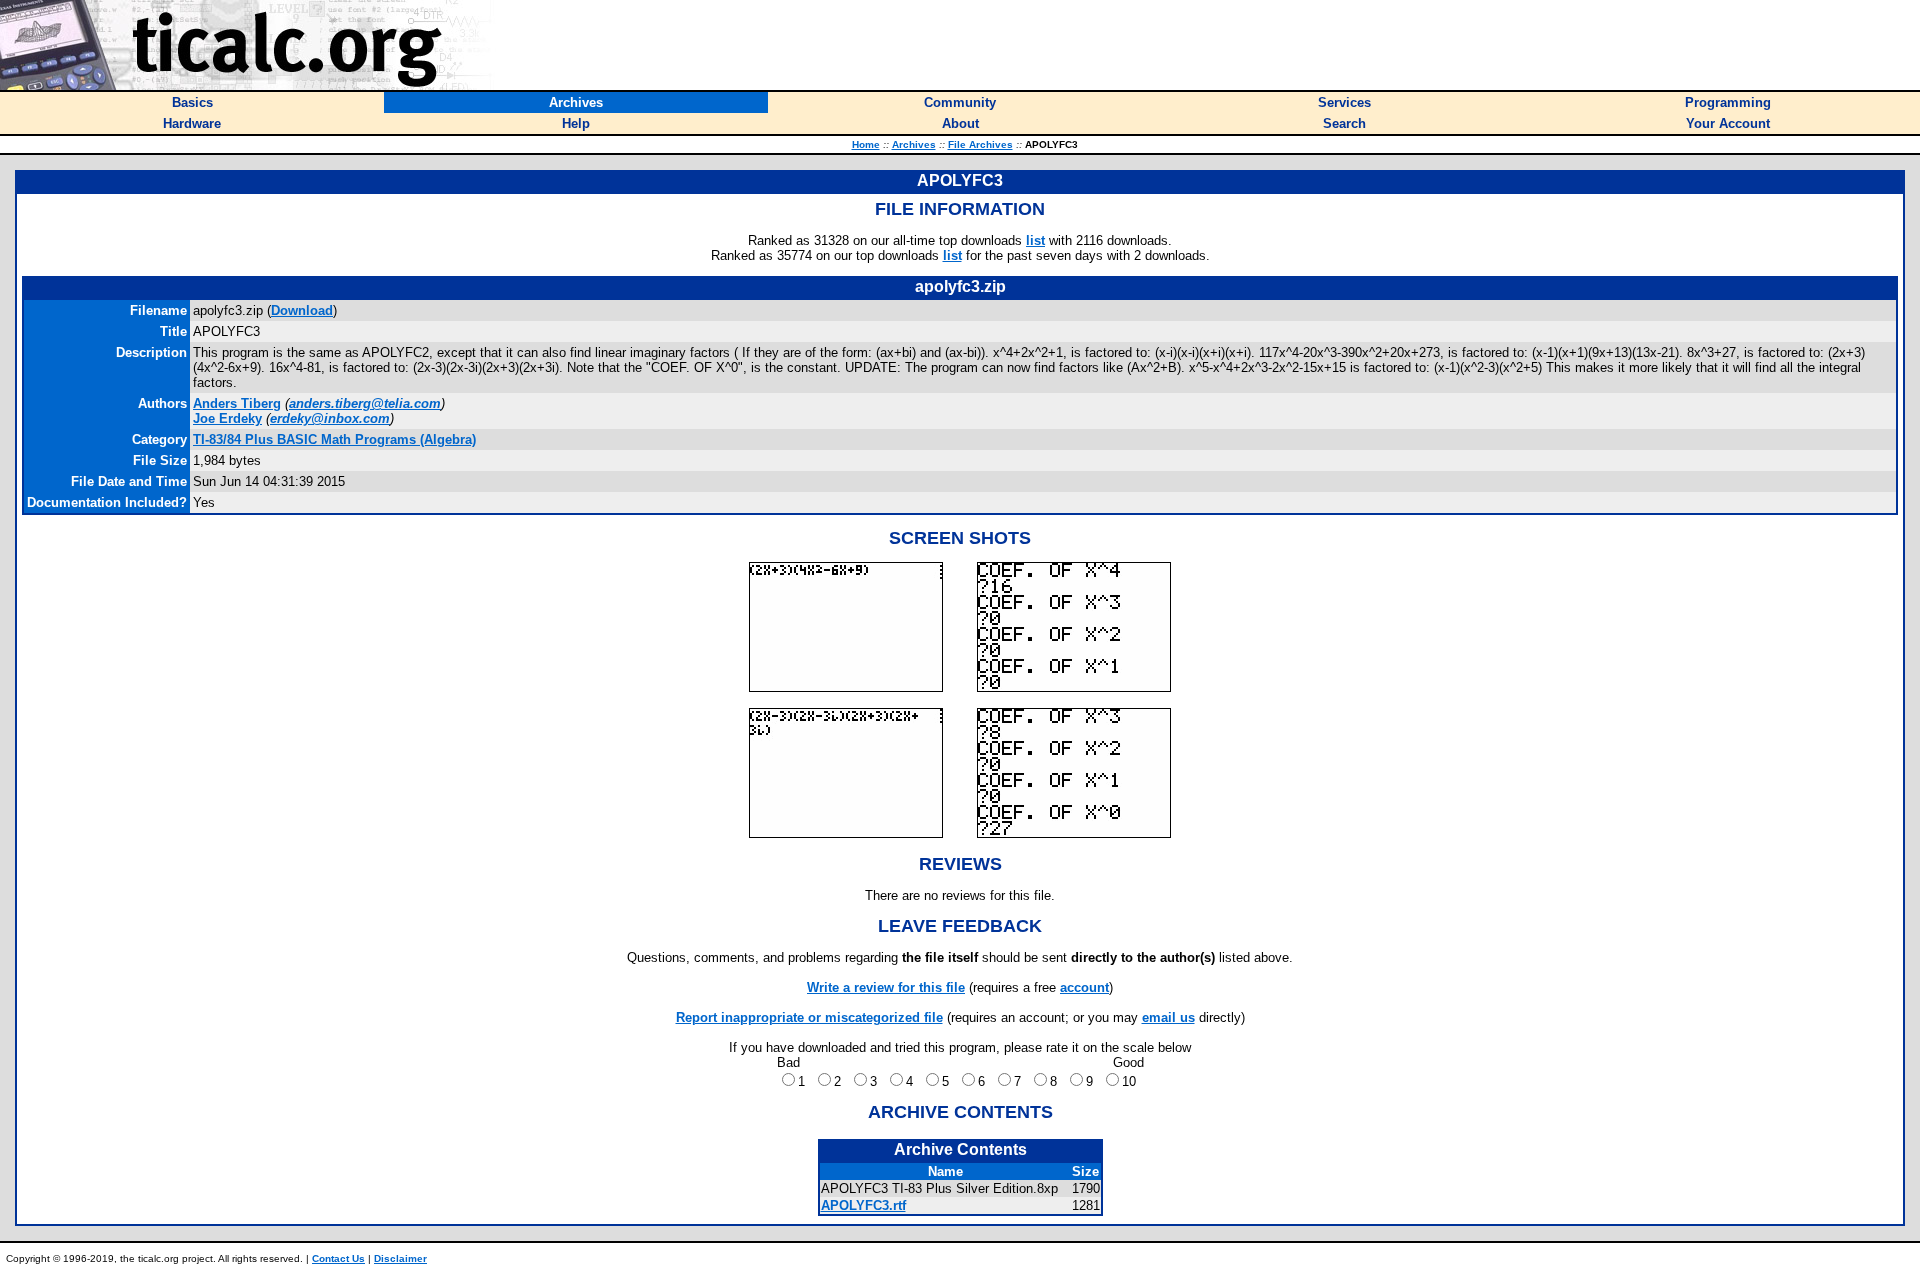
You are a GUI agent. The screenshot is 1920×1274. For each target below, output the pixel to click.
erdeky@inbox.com (330, 418)
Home (866, 144)
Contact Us (338, 1258)
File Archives (980, 144)
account (1084, 987)
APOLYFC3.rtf (863, 1205)
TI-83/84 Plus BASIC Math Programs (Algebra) (334, 439)
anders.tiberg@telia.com (365, 403)
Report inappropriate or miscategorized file (809, 1017)
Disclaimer (400, 1258)
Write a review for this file (886, 987)
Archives (914, 144)
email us (1168, 1017)
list (1035, 240)
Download (302, 310)
